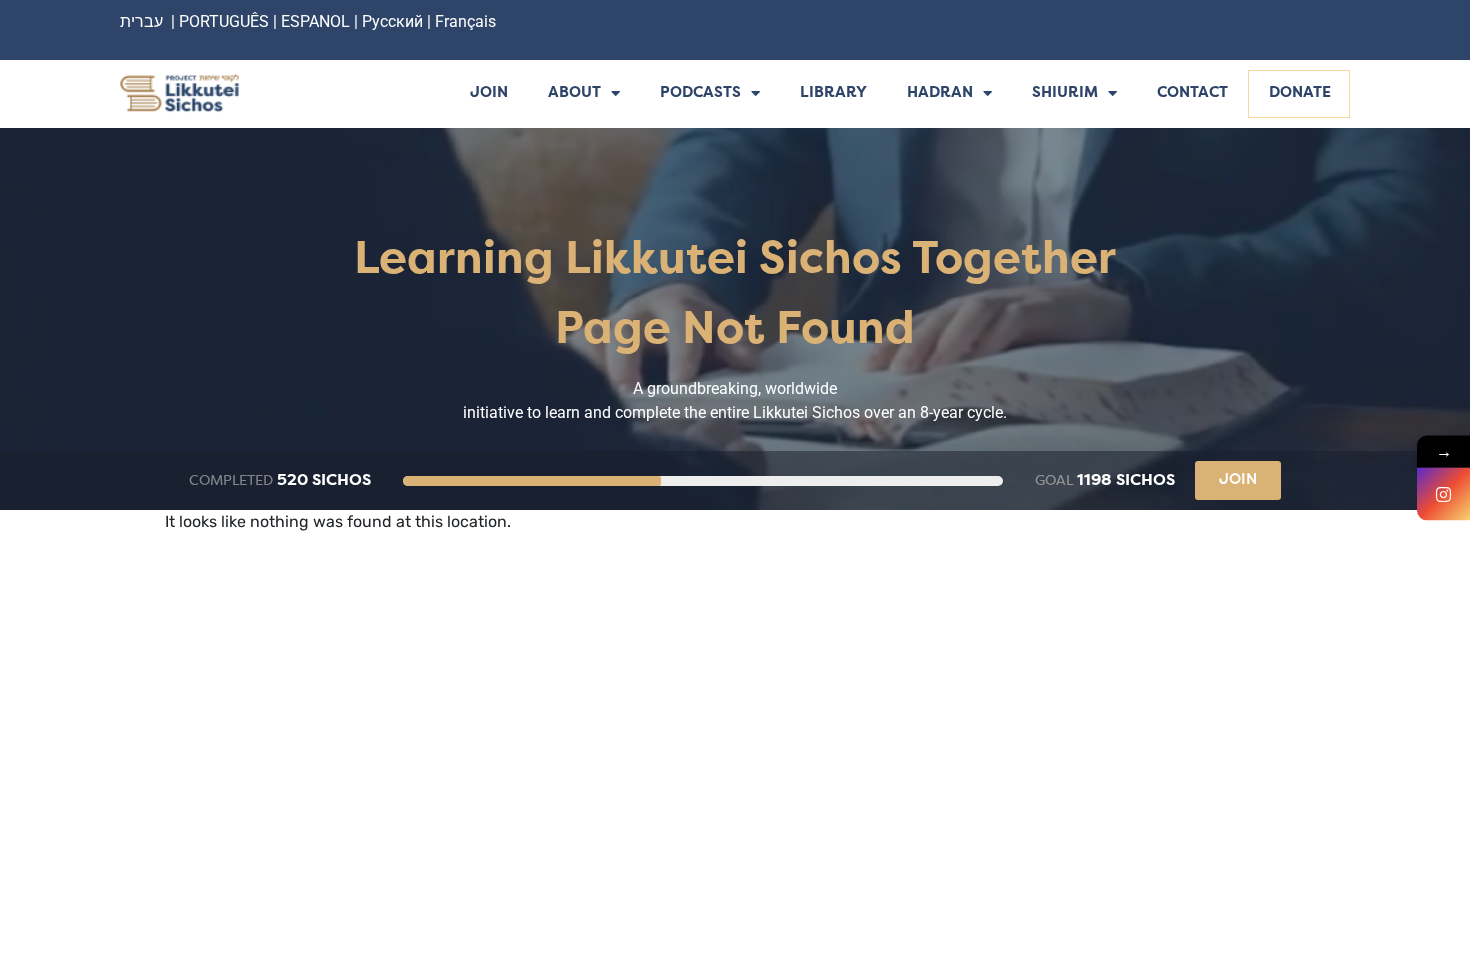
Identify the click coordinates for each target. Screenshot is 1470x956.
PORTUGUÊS (224, 21)
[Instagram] (1443, 494)
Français (465, 21)
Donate (1300, 93)
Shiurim (1065, 93)
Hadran (940, 93)
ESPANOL (315, 21)
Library (833, 93)
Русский (394, 21)
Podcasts (700, 93)
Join (489, 93)
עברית (141, 21)
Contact (1192, 93)
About (574, 93)
